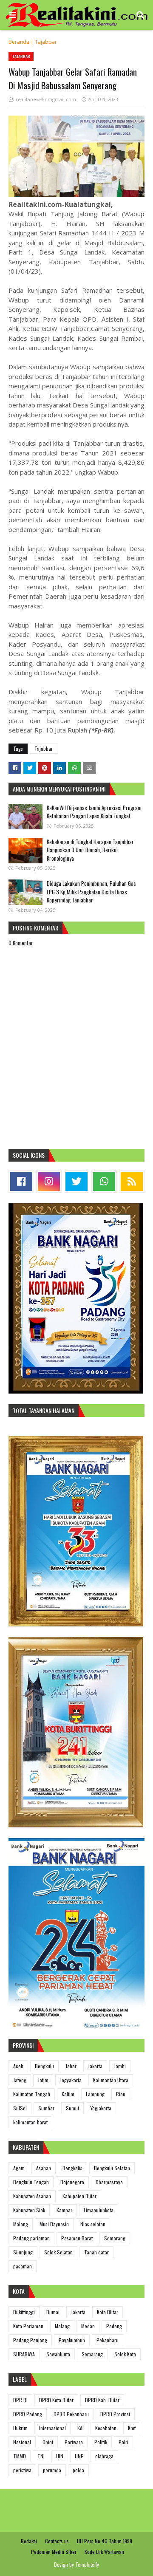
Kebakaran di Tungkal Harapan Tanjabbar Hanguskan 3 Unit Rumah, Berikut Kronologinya (90, 850)
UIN (60, 2456)
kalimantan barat (30, 2122)
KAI (81, 2428)
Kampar (64, 2210)
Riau (121, 2094)
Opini (48, 2442)
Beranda (19, 42)
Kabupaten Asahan (32, 2196)
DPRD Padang (28, 2414)
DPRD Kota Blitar (56, 2400)
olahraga (104, 2456)
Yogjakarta (101, 2108)
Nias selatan (93, 2224)
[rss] (132, 1181)
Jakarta (95, 2066)
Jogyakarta (71, 2080)
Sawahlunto (58, 2354)
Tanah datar (96, 2252)
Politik (101, 2442)
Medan (88, 2326)
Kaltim (68, 2094)
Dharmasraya (109, 2182)
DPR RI (20, 2400)
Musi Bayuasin (54, 2224)
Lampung (95, 2094)
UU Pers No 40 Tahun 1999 (105, 2541)
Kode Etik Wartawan (104, 2552)
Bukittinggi (24, 2312)
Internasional (52, 2428)
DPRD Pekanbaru (71, 2414)
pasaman (23, 2266)
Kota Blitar (108, 2312)
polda (78, 2470)
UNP (79, 2456)
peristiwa (22, 2470)
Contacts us (57, 2541)
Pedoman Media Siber (54, 2552)
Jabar (71, 2066)
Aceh (18, 2066)
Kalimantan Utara (111, 2080)
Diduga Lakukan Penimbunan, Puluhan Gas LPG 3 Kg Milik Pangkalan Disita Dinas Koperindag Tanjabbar (91, 892)
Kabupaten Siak (29, 2210)
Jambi (120, 2066)
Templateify (87, 2564)
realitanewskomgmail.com (46, 99)
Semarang (115, 2238)
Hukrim (20, 2428)
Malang (21, 2224)
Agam (19, 2168)
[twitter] (76, 1181)
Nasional (22, 2442)
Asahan (44, 2168)
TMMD (20, 2456)
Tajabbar (46, 42)
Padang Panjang (30, 2340)
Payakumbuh (72, 2340)
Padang (114, 2326)
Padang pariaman (31, 2238)
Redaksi (29, 2541)
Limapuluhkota (99, 2210)
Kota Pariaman (28, 2326)
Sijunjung (23, 2252)
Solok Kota (125, 2354)
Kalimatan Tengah (32, 2094)
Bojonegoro (72, 2182)
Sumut (72, 2108)
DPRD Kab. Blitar (102, 2400)
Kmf (132, 2428)
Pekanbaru (108, 2340)
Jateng (20, 2080)
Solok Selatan (58, 2252)
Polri (123, 2442)
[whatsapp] (104, 1181)
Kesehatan (106, 2428)
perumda (52, 2470)
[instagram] (49, 1181)
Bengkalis (72, 2168)
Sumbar (46, 2108)
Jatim (43, 2080)
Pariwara (74, 2442)
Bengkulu (44, 2066)
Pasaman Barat (77, 2238)
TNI (41, 2456)
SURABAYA (24, 2354)
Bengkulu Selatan (112, 2168)
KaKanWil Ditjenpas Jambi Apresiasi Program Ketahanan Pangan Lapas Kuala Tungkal (94, 812)
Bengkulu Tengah (31, 2182)
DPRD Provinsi (115, 2414)
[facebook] (21, 1181)
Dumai (53, 2312)
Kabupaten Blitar (79, 2196)
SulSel (20, 2108)
